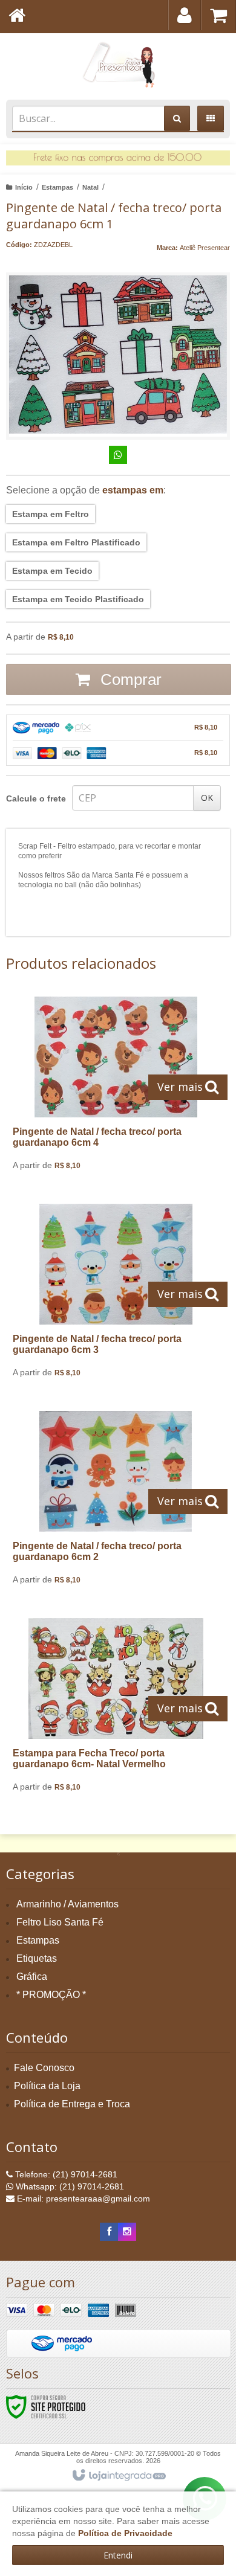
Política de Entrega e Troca (72, 2104)
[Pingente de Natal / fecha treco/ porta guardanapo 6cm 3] (116, 1295)
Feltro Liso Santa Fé (60, 1922)
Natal (90, 187)
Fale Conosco (44, 2068)
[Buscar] (177, 118)
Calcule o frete (36, 798)
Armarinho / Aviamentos (67, 1904)
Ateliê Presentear (205, 248)
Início (24, 187)
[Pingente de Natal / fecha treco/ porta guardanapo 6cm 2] (116, 1502)
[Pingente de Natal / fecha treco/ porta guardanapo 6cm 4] (116, 1088)
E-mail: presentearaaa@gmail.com (82, 2199)
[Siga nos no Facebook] (109, 2232)
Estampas (57, 187)
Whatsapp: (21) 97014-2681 (69, 2186)
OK (207, 798)
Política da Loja (47, 2086)
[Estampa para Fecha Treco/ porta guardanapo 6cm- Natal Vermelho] (116, 1710)
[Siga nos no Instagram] (127, 2232)
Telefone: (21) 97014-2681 (65, 2174)
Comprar (129, 679)
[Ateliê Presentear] (118, 63)
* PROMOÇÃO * (51, 1995)
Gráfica (32, 1977)
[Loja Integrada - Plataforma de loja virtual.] (118, 2476)
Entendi (118, 2555)
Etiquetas (37, 1958)
